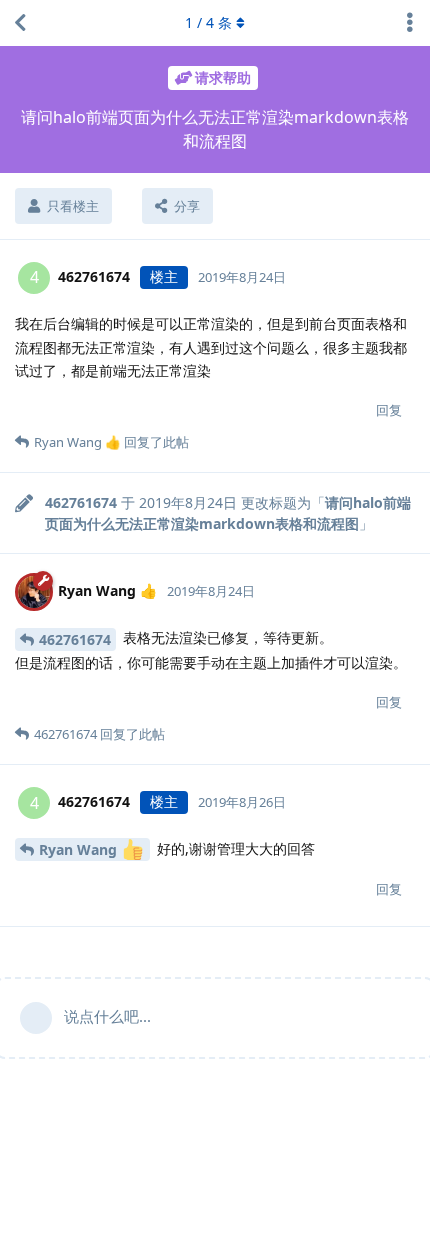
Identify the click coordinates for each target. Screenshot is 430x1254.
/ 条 (208, 22)
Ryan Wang (80, 849)
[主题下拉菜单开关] (410, 23)
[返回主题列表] (20, 23)
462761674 (75, 639)
